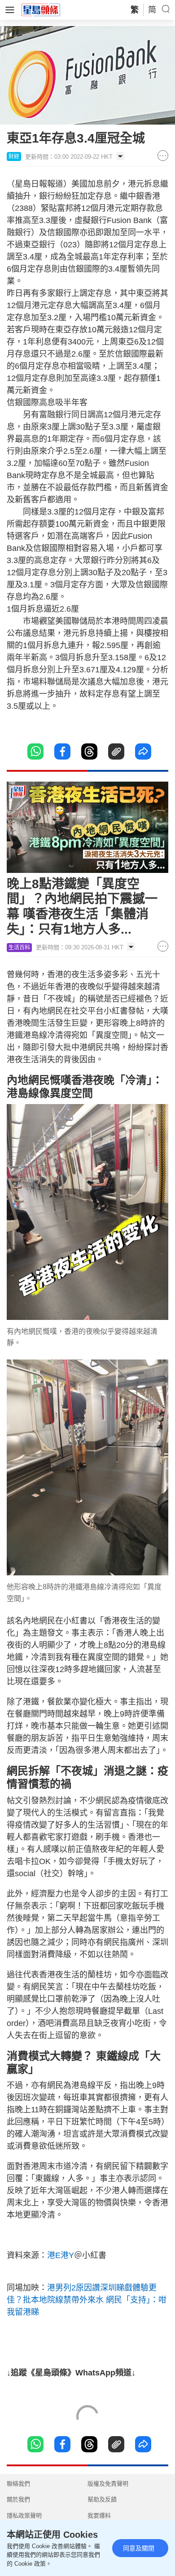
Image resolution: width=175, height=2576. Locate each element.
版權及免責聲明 (108, 2484)
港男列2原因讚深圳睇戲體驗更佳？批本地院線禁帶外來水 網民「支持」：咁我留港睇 (87, 2300)
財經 (14, 157)
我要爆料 (99, 2516)
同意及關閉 (139, 2548)
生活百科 (19, 948)
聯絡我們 (18, 2484)
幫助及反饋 (102, 2499)
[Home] (41, 9)
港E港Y (61, 2255)
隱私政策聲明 (24, 2516)
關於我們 (18, 2499)
